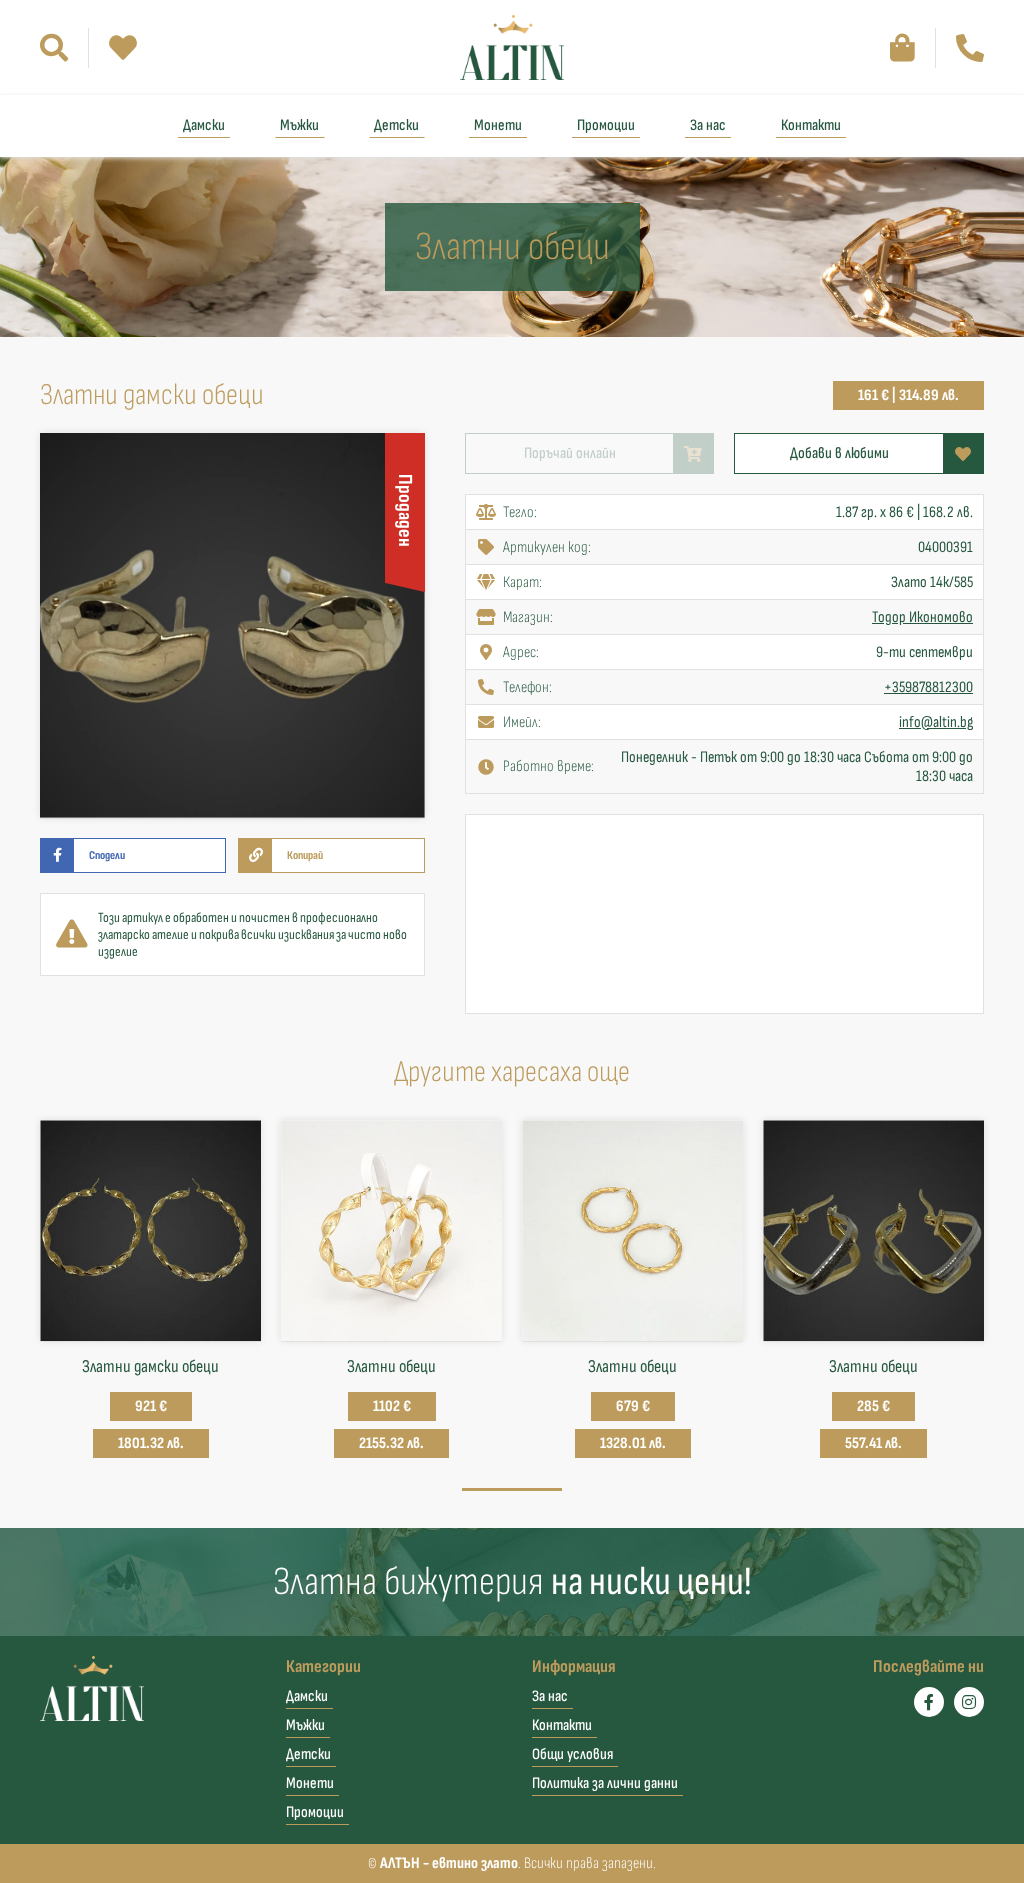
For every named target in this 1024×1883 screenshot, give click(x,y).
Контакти (811, 125)
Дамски (204, 125)
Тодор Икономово (922, 617)
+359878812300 (928, 687)
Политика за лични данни (605, 1783)
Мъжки (299, 125)
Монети (498, 125)
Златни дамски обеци (150, 1366)
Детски (396, 125)
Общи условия (572, 1754)
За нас (708, 125)
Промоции (606, 125)
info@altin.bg (936, 722)
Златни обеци (391, 1366)
